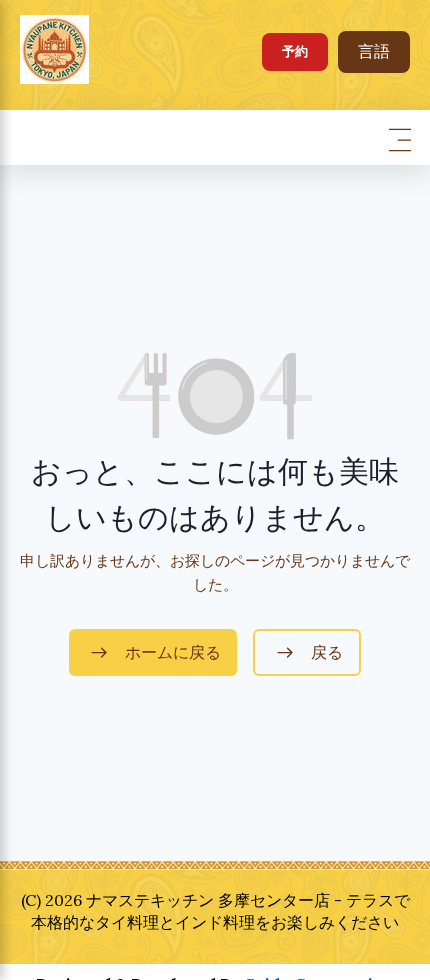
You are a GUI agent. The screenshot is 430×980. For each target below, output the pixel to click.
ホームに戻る (173, 652)
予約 (295, 51)
